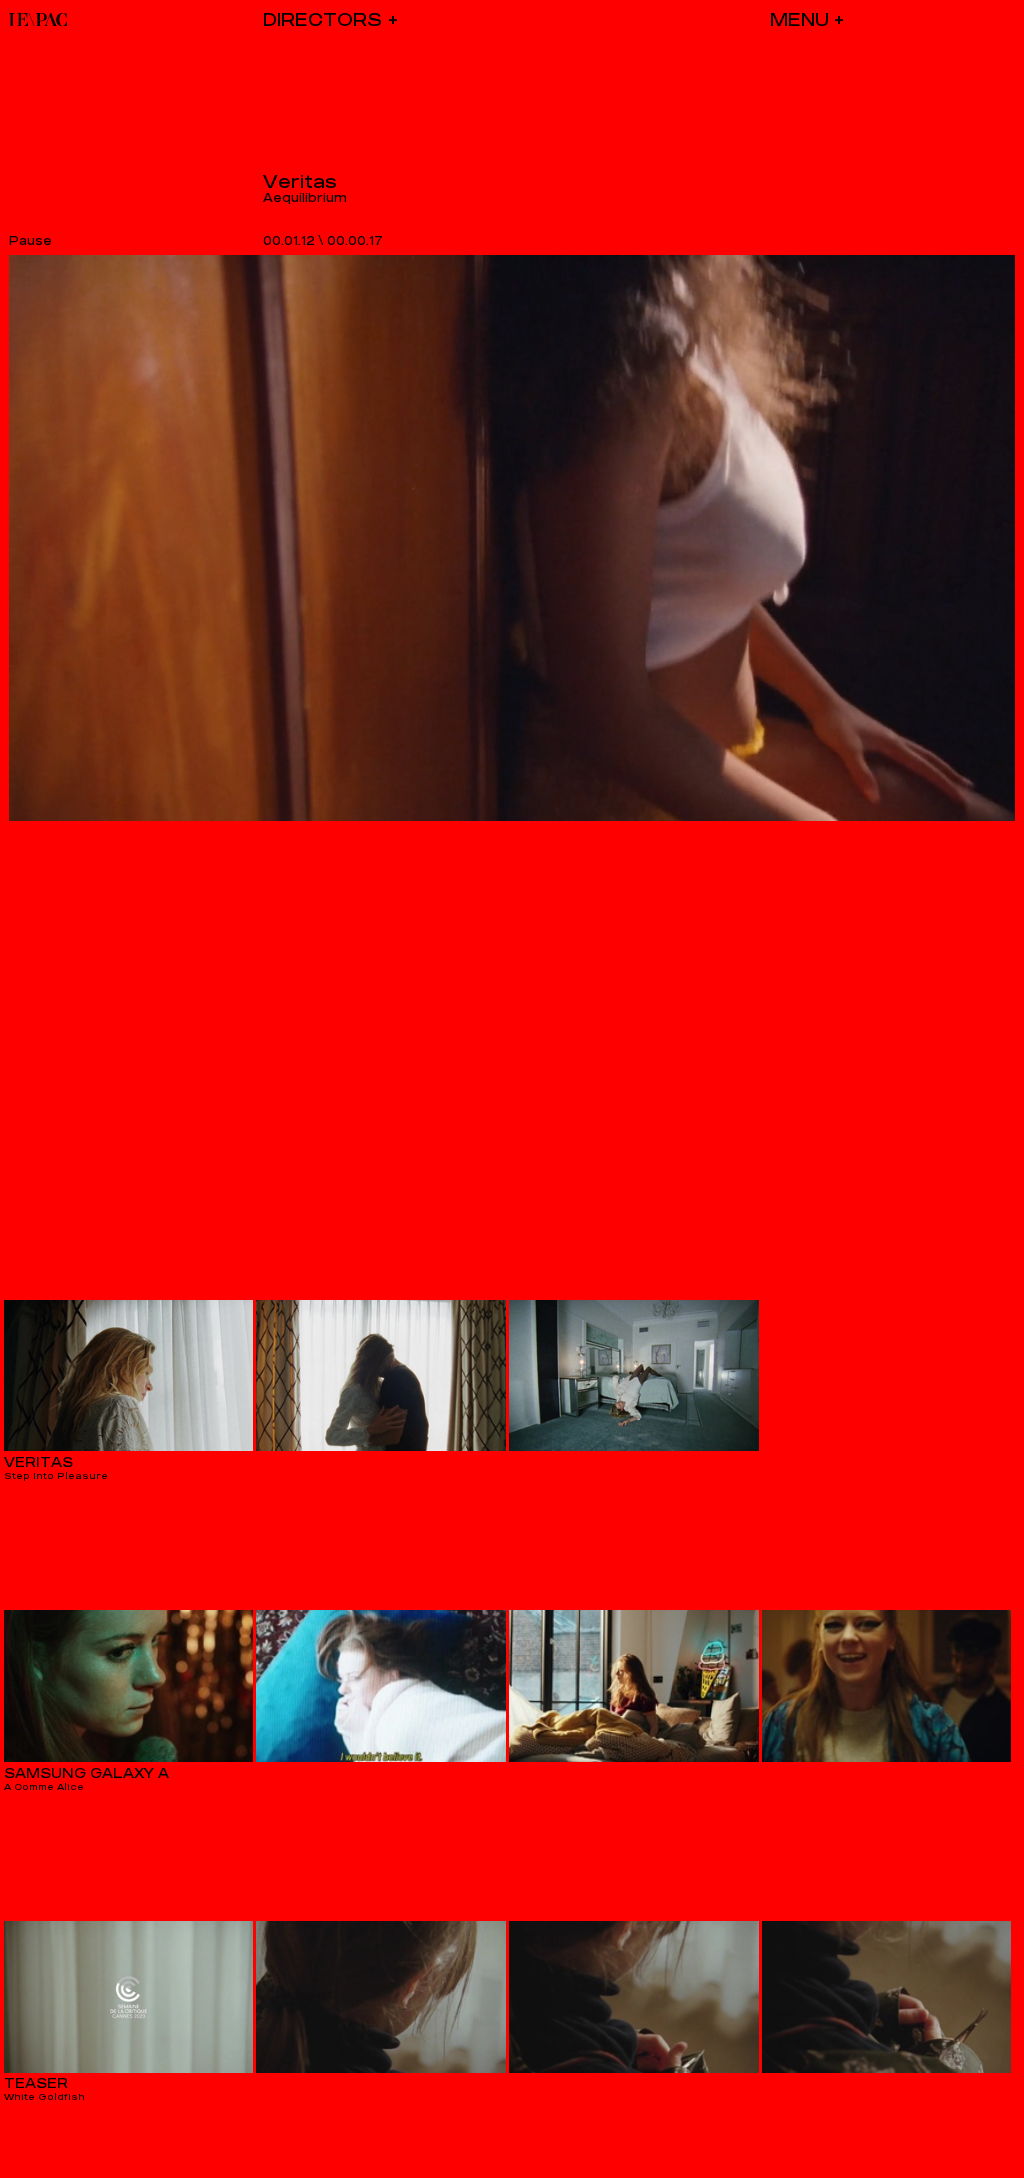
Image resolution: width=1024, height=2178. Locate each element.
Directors (322, 19)
